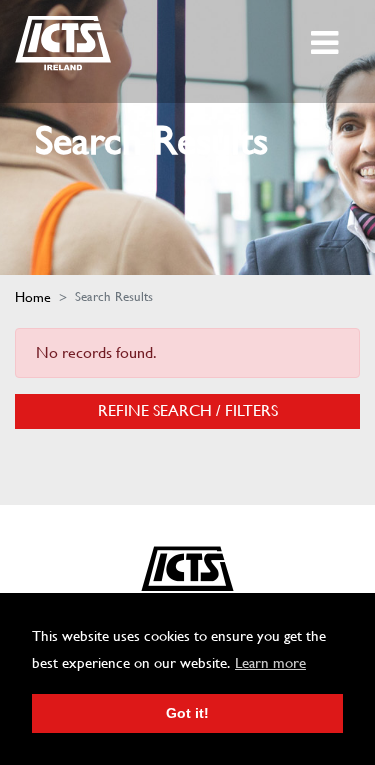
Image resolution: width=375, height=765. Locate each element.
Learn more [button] (270, 663)
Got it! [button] (187, 713)
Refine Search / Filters (188, 411)
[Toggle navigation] (326, 43)
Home (33, 297)
